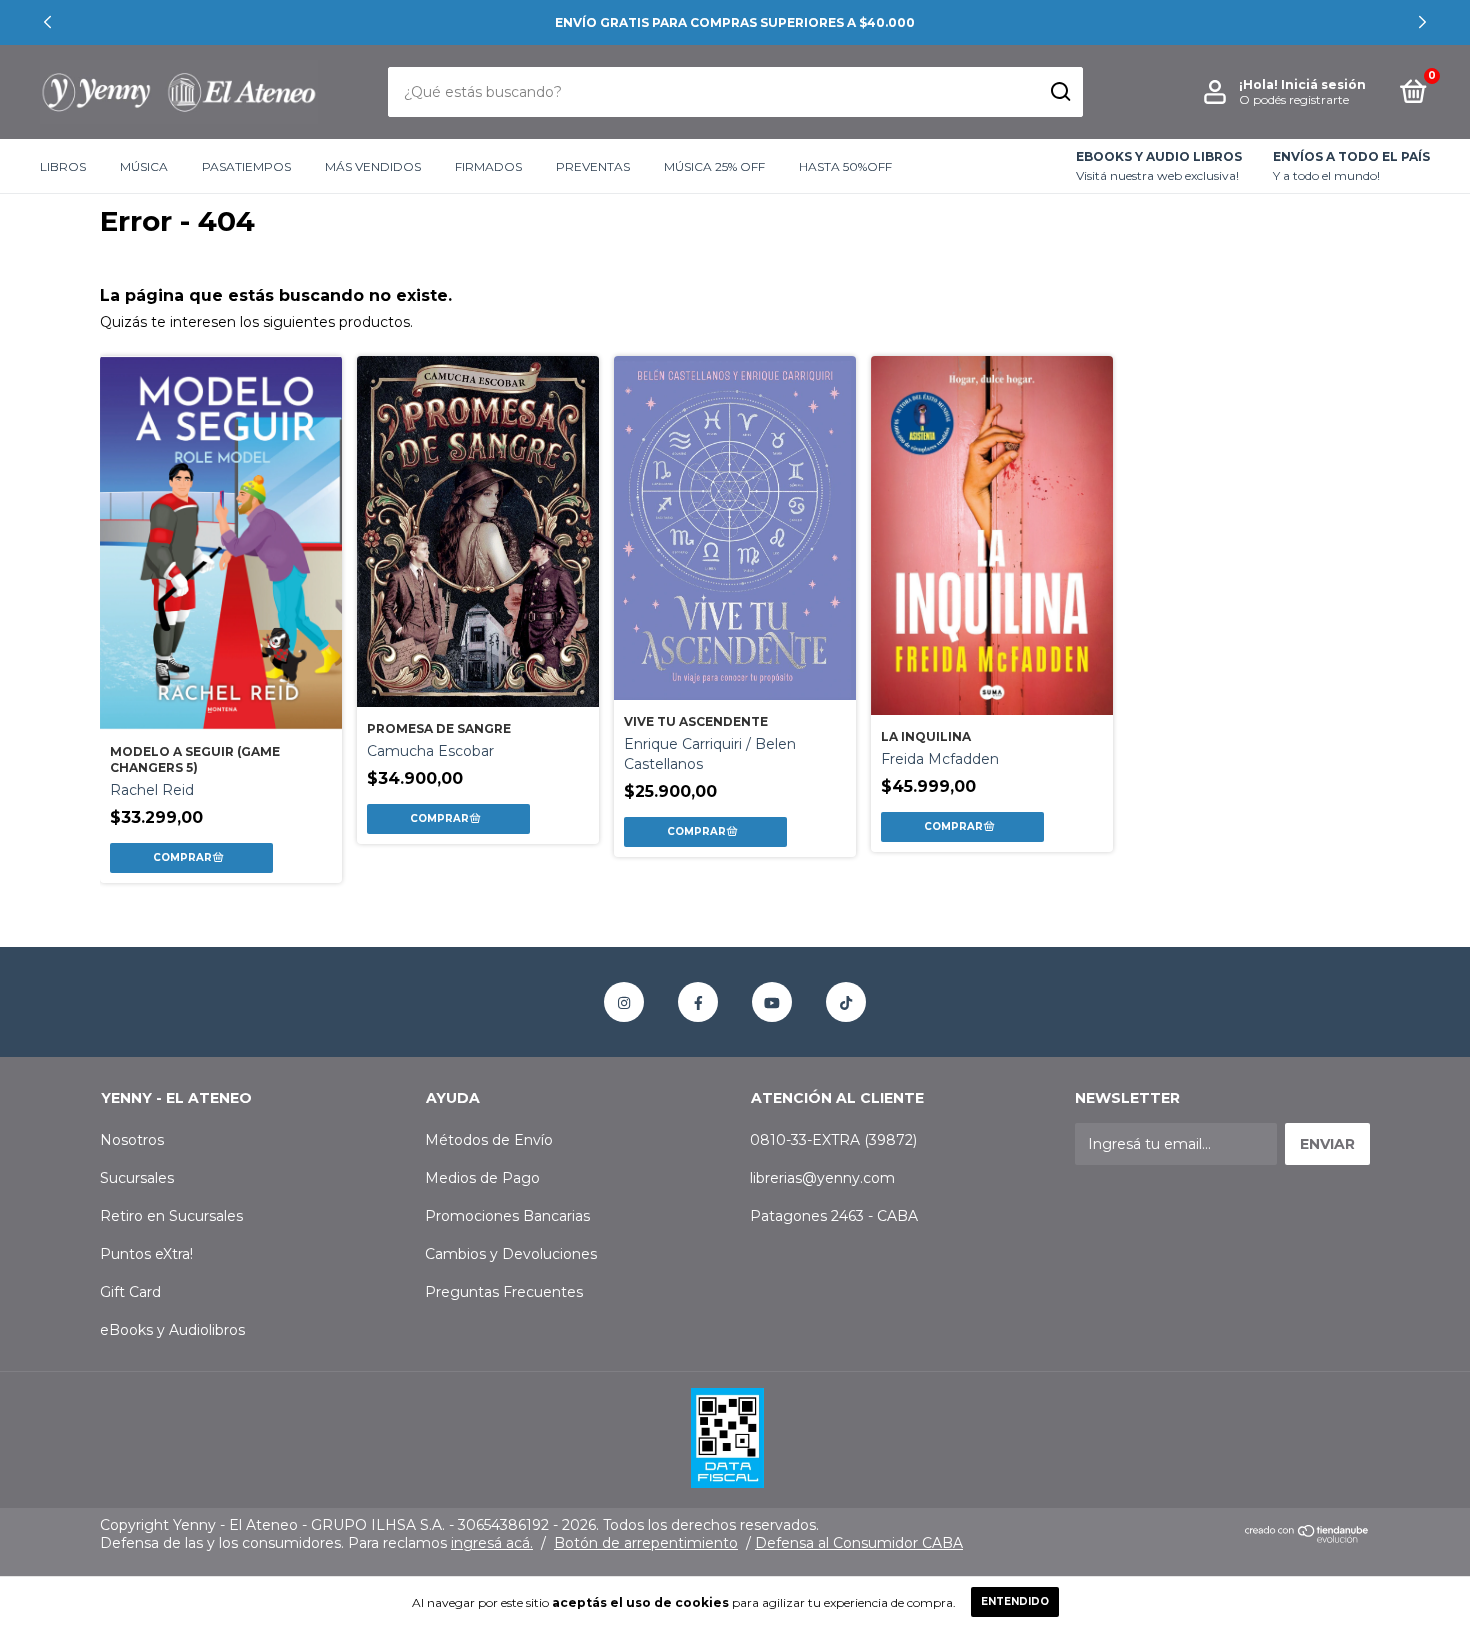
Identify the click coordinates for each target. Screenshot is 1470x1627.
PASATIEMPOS (246, 166)
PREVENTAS (593, 166)
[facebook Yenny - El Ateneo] (698, 1002)
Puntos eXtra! (146, 1254)
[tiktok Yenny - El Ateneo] (846, 1002)
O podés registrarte (1294, 99)
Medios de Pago (482, 1178)
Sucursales (137, 1178)
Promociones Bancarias (507, 1216)
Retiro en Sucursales (171, 1216)
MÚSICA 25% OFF (714, 166)
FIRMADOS (488, 166)
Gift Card (130, 1292)
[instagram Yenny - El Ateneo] (624, 1002)
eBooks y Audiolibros (172, 1330)
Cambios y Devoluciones (511, 1254)
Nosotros (132, 1140)
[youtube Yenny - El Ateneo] (772, 1002)
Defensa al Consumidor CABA (859, 1543)
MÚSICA (144, 166)
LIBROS (63, 166)
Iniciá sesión (1323, 84)
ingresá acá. (492, 1543)
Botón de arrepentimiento (646, 1543)
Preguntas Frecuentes (504, 1292)
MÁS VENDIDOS (373, 166)
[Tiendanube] (1307, 1539)
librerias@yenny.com (822, 1178)
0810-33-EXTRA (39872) (833, 1140)
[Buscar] (1059, 92)
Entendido (1015, 1601)
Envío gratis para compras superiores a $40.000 (735, 22)
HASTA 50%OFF (845, 166)
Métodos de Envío (489, 1140)
